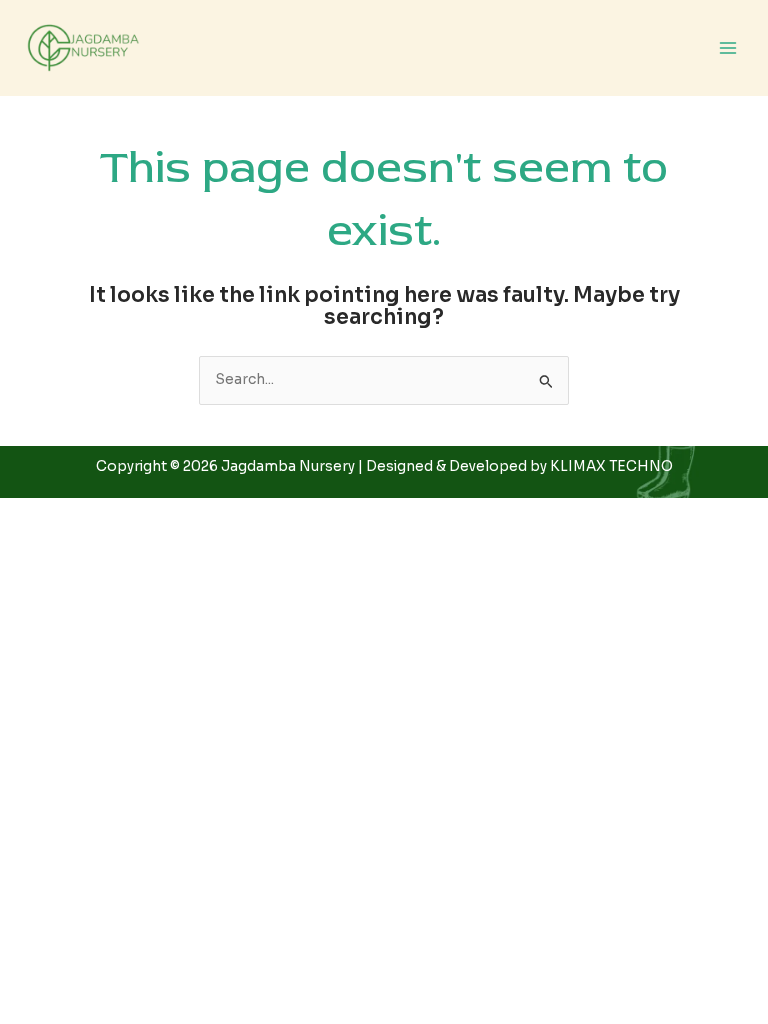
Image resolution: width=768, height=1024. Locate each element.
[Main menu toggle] (728, 48)
